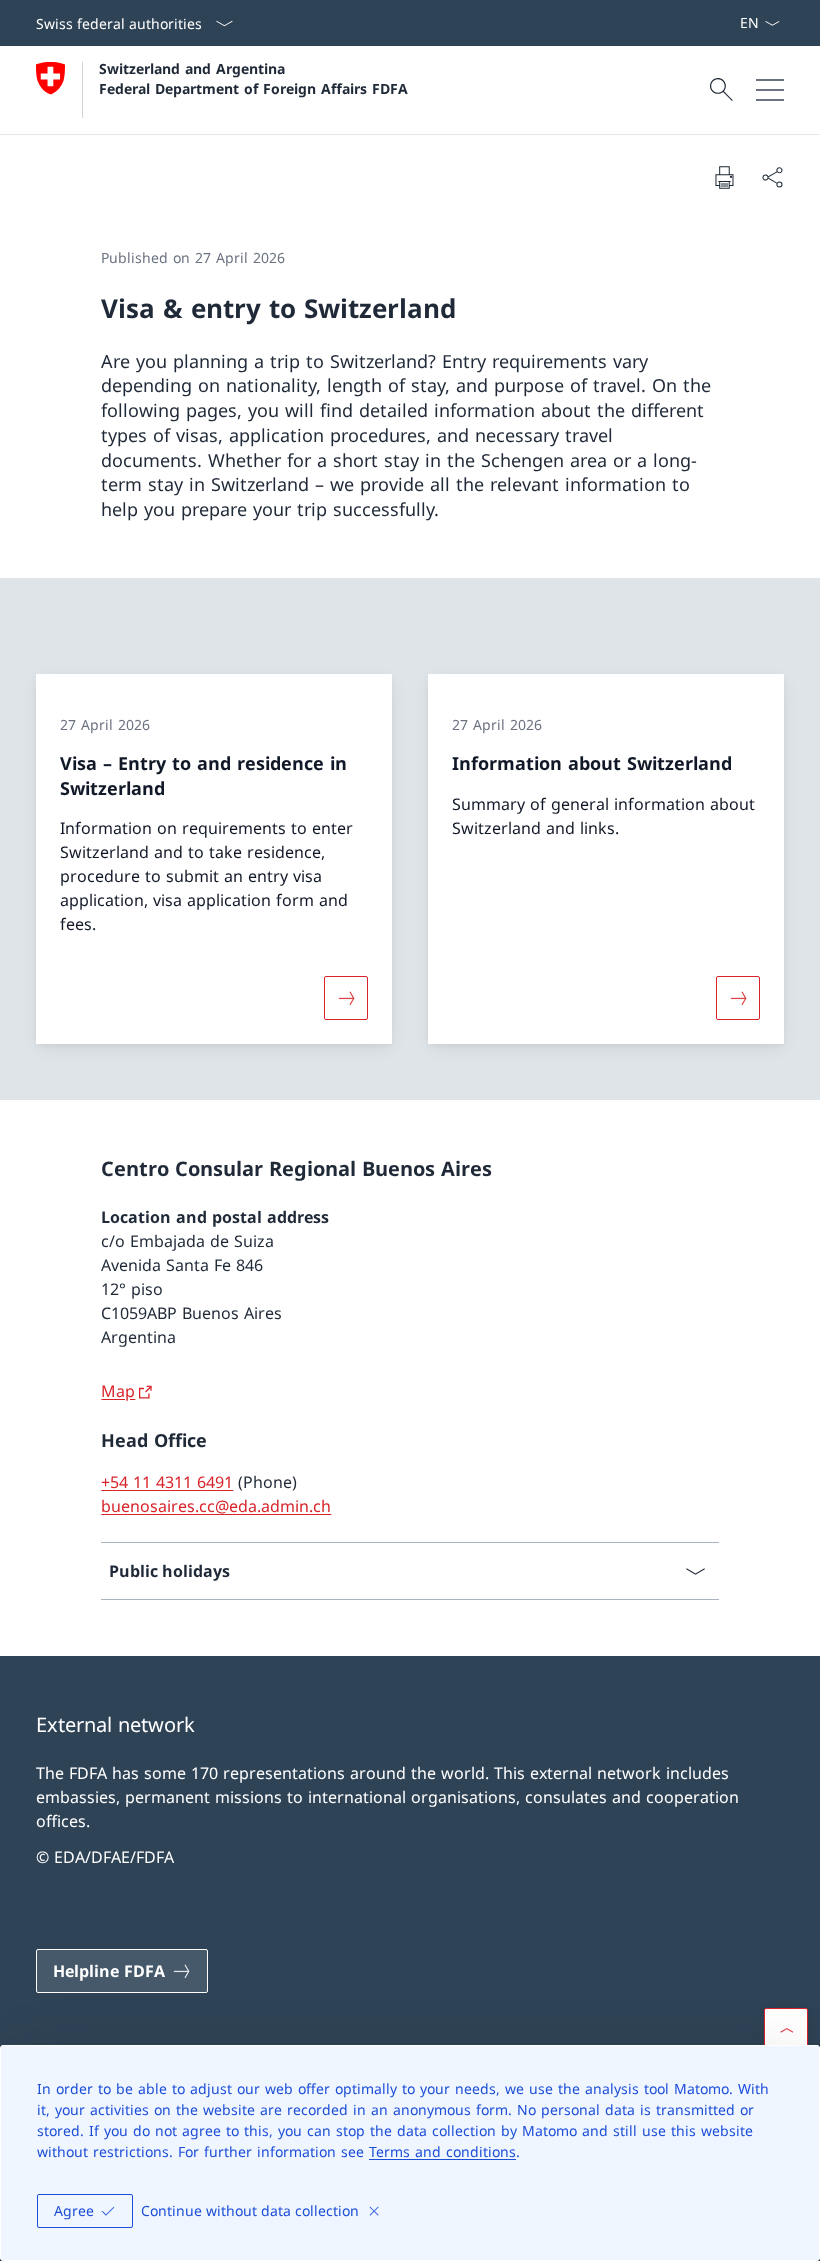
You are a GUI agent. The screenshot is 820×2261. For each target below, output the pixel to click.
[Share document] (772, 177)
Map (118, 1391)
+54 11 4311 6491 (167, 1482)
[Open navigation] (770, 90)
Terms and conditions (442, 2151)
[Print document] (724, 177)
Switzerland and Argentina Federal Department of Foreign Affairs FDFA (253, 78)
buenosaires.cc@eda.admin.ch (216, 1506)
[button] (786, 2030)
